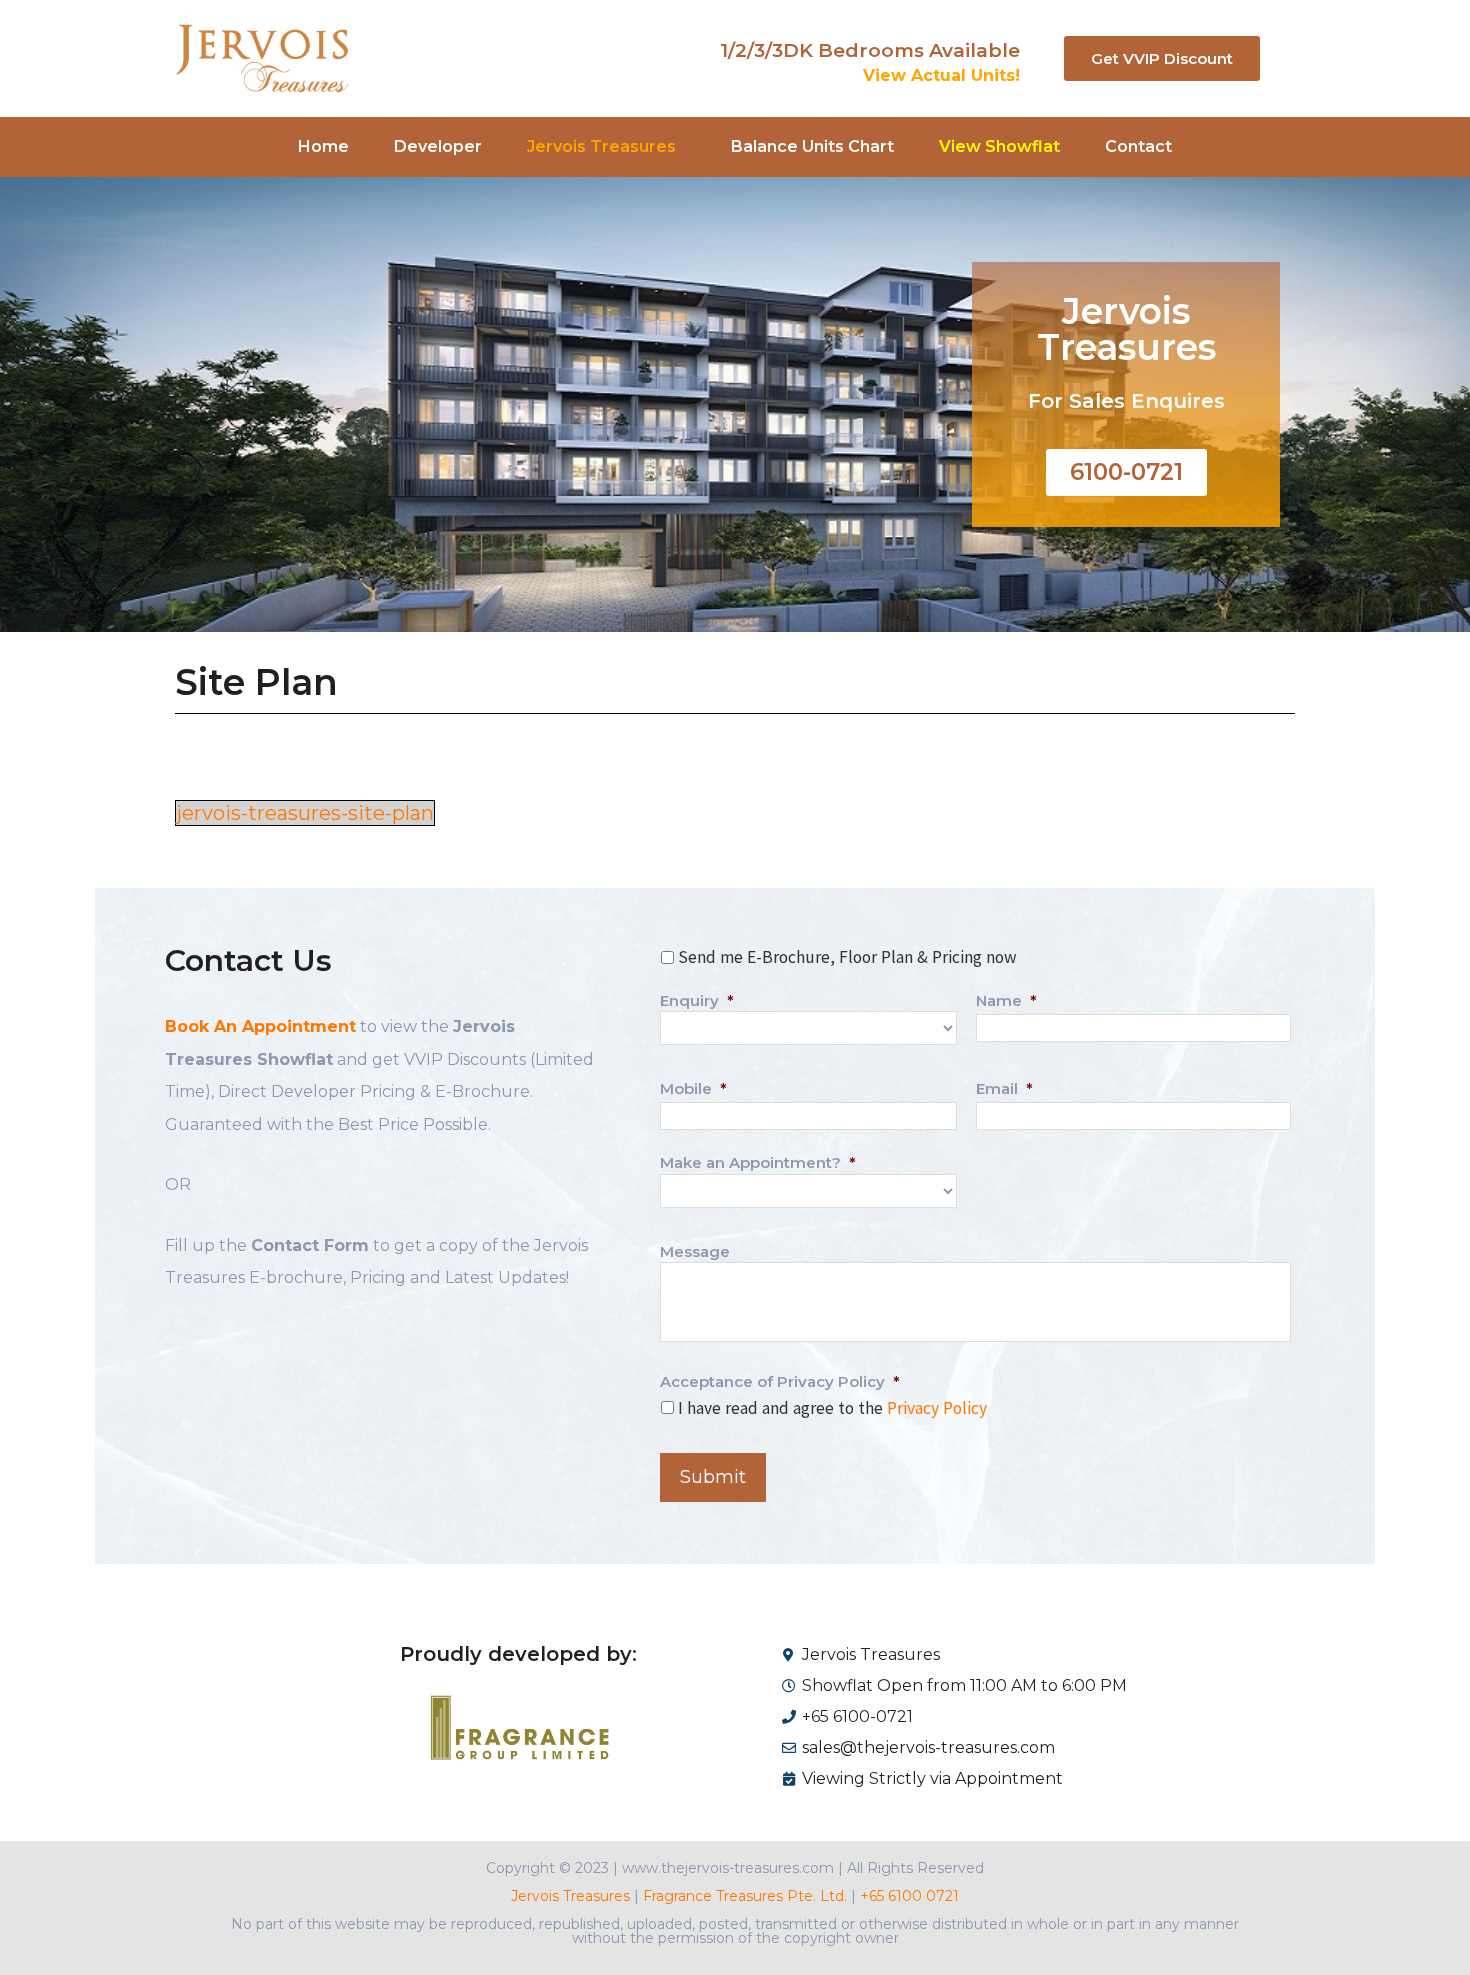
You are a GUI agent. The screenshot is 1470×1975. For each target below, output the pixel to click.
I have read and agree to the (832, 1408)
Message (695, 1251)
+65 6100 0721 (907, 1896)
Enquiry (697, 1000)
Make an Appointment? (758, 1162)
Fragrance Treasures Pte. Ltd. (745, 1896)
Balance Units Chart (812, 146)
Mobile (693, 1088)
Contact (1138, 146)
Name (1006, 1000)
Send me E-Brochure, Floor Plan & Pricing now (847, 957)
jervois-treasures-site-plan (305, 813)
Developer (438, 146)
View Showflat (999, 146)
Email (1004, 1088)
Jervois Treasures (570, 1896)
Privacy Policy (937, 1408)
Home (323, 146)
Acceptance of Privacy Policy (780, 1381)
